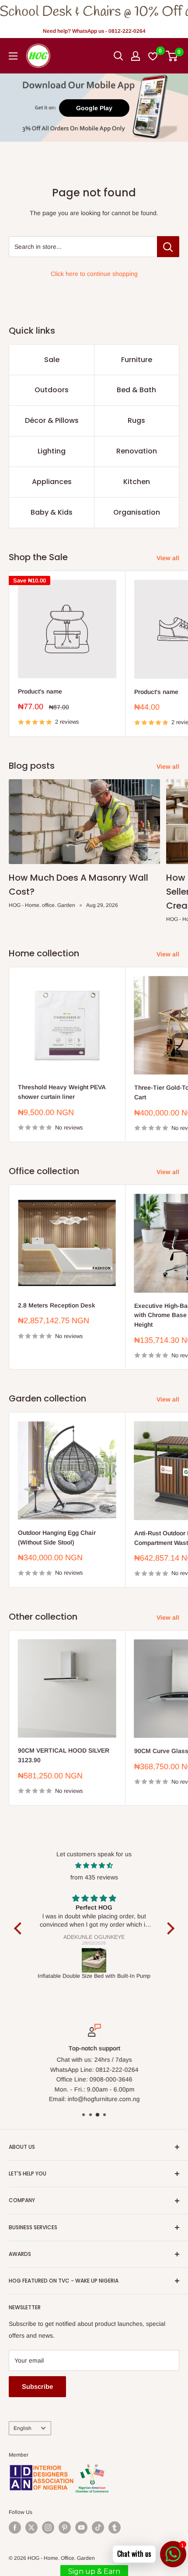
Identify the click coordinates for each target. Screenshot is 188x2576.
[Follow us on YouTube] (81, 2527)
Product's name (40, 691)
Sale (52, 360)
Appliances (52, 482)
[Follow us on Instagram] (48, 2527)
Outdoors (52, 390)
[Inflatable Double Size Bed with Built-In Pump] (94, 1960)
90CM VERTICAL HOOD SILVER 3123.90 (64, 1755)
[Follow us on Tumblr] (115, 2527)
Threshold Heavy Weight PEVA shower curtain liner (62, 1092)
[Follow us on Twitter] (31, 2527)
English (23, 2428)
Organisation (137, 512)
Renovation (137, 451)
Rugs (136, 420)
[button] (20, 1928)
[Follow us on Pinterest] (65, 2527)
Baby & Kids (52, 512)
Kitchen (137, 482)
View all (168, 558)
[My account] (136, 56)
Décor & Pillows (52, 420)
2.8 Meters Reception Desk (57, 1305)
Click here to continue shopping (94, 274)
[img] (94, 1865)
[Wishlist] (153, 56)
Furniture (137, 360)
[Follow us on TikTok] (98, 2527)
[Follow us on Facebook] (15, 2527)
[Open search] (118, 56)
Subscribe (37, 2386)
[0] (172, 56)
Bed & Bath (136, 390)
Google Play (94, 108)
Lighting (52, 451)
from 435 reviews (94, 1877)
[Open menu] (13, 56)
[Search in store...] (168, 247)
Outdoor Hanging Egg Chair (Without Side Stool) (57, 1537)
